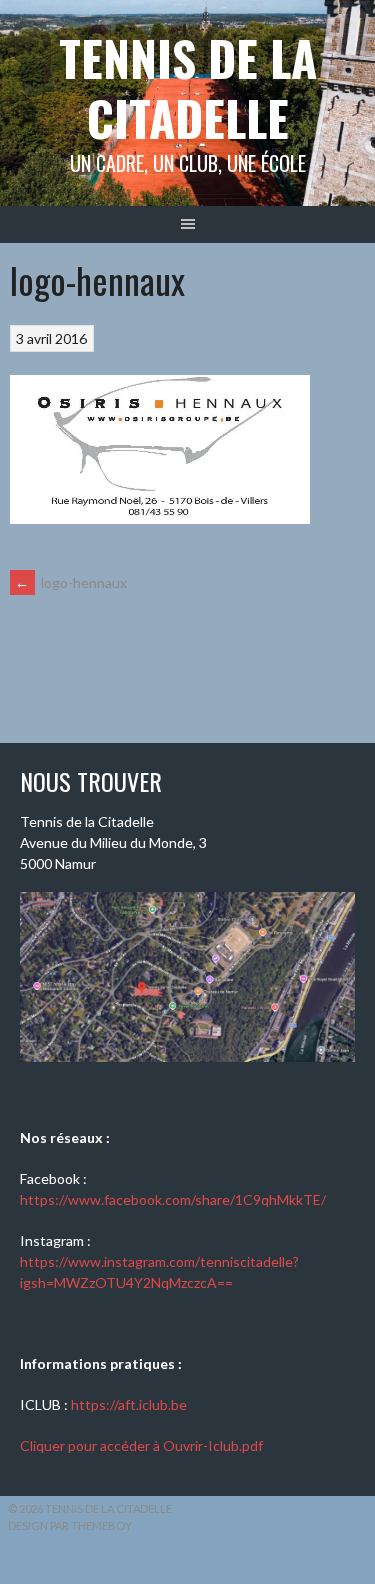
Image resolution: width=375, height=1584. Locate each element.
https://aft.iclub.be (129, 1404)
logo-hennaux (71, 582)
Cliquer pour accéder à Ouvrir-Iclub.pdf (141, 1445)
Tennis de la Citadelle (188, 87)
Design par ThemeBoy (70, 1525)
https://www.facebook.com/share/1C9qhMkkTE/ (173, 1199)
